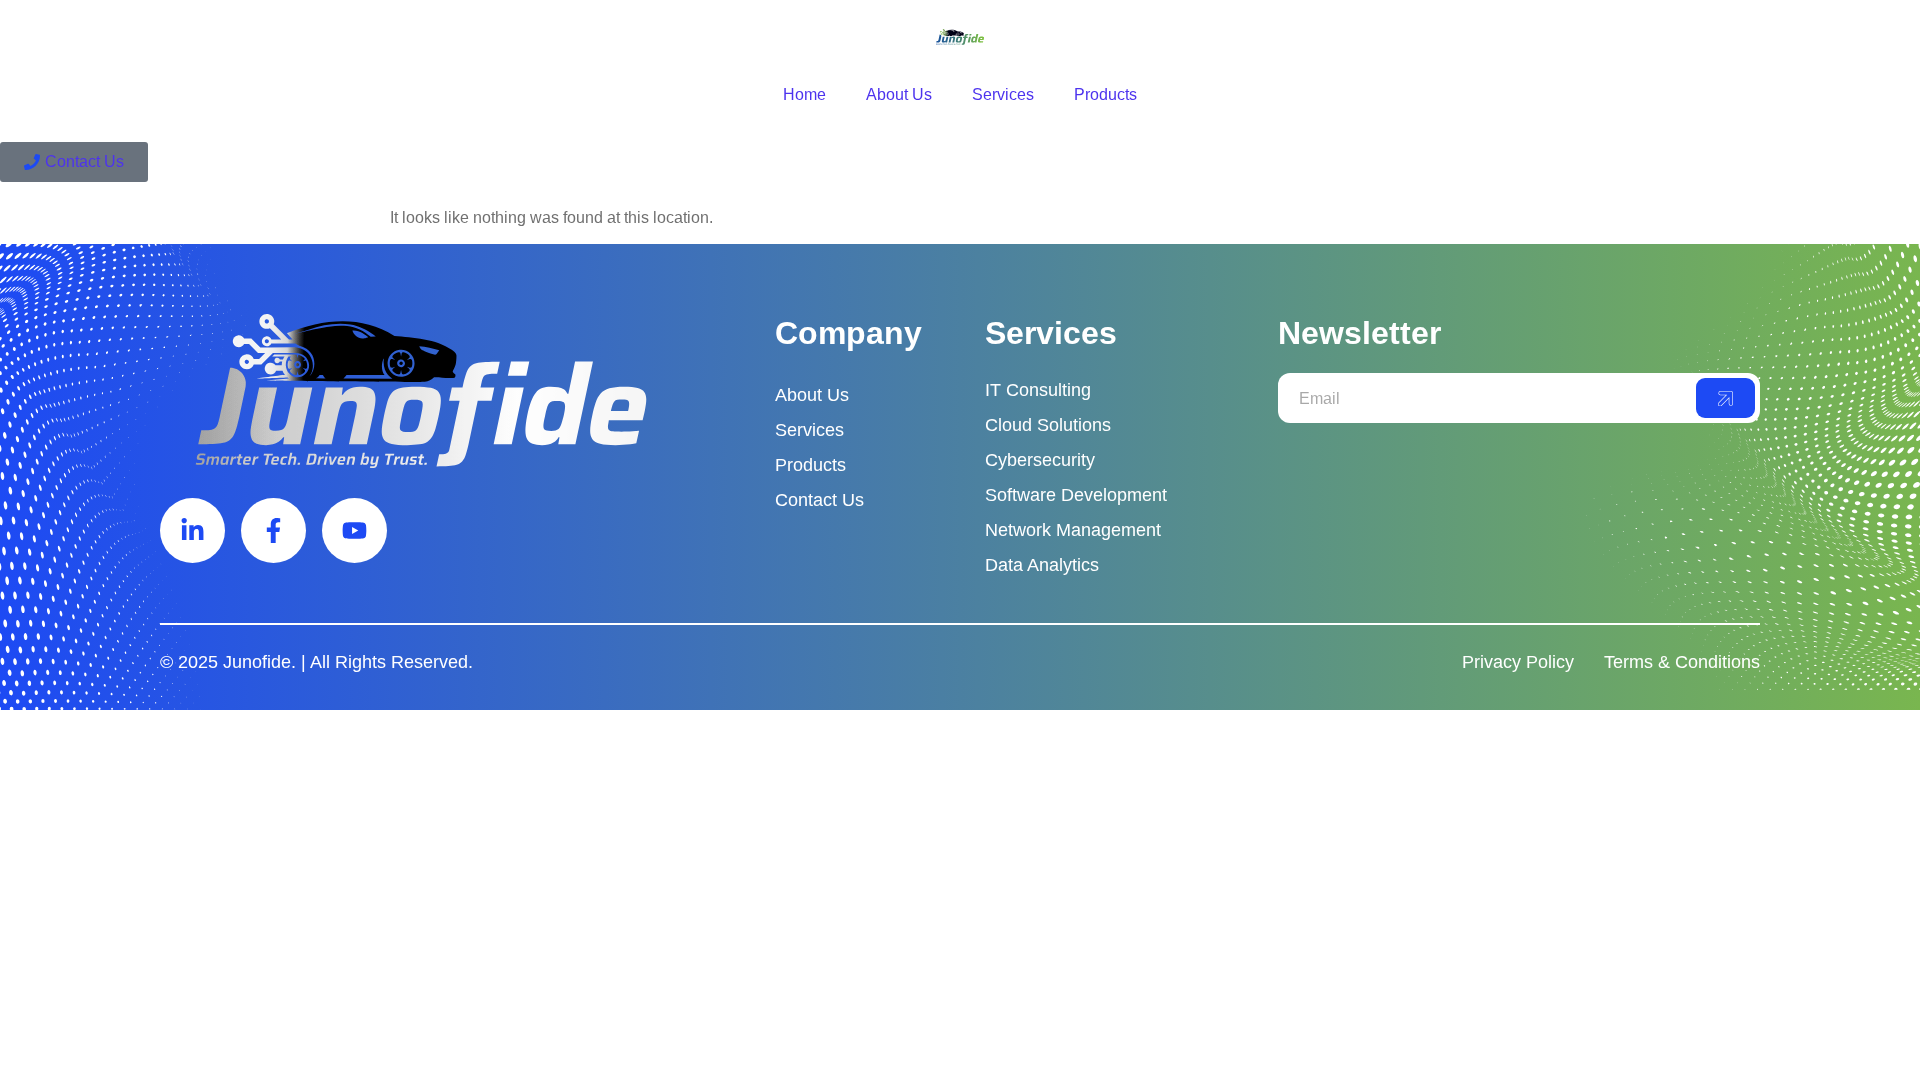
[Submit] (1725, 398)
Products (1105, 94)
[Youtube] (354, 530)
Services (1003, 94)
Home (804, 94)
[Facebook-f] (273, 530)
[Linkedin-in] (192, 530)
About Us (899, 94)
